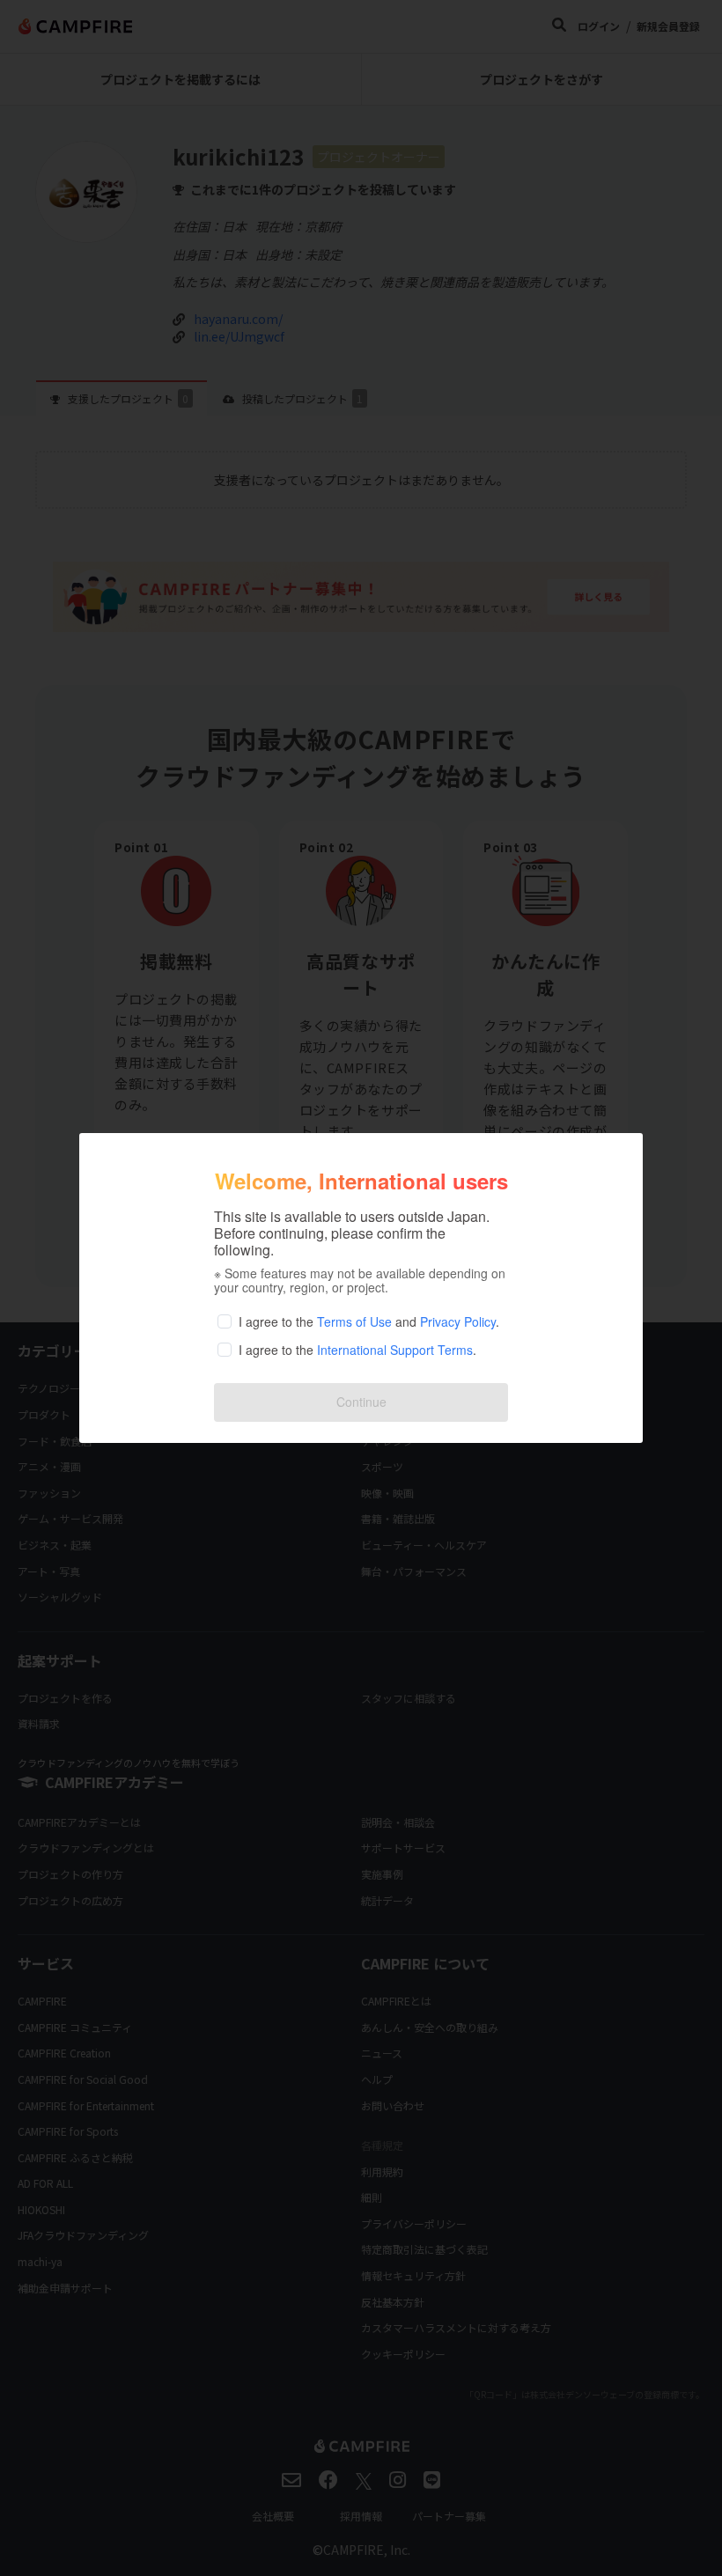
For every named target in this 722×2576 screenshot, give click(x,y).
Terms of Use (354, 1321)
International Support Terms (395, 1350)
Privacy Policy (458, 1321)
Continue (361, 1402)
